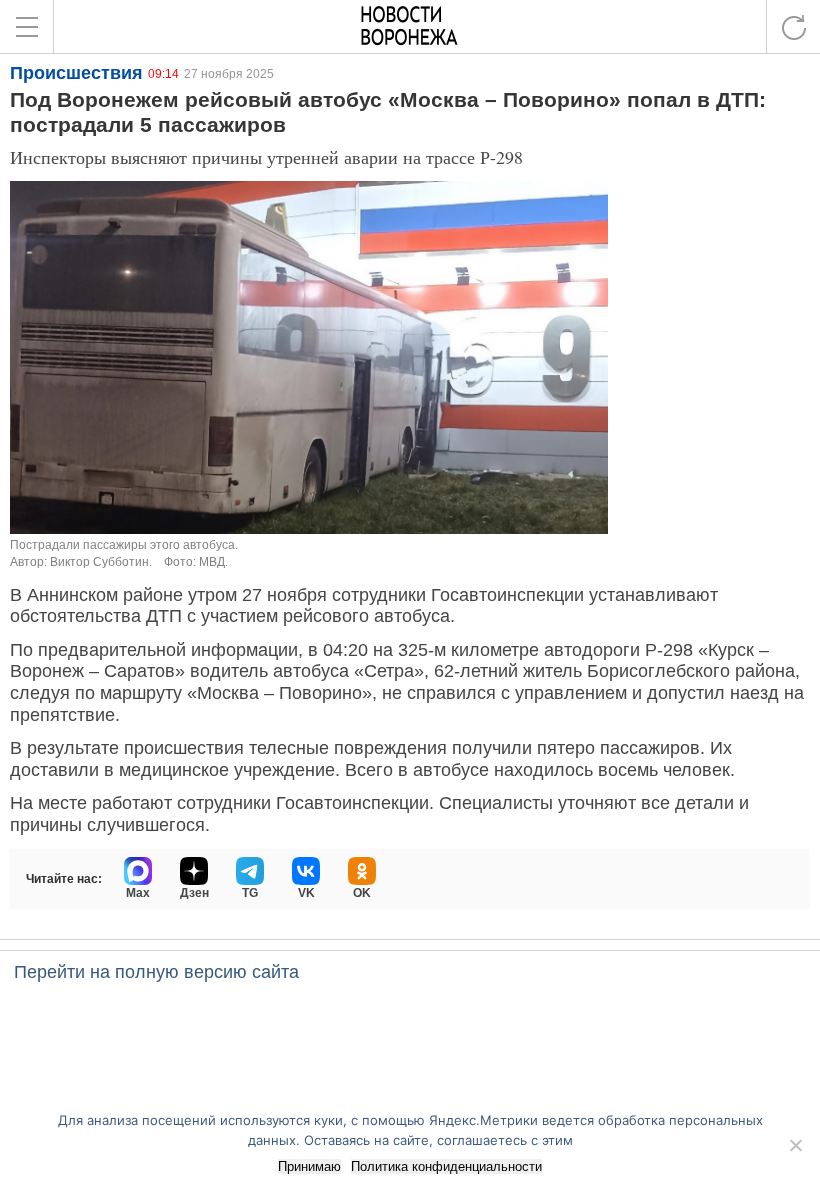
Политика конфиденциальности (446, 1166)
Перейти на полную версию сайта (156, 972)
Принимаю (309, 1166)
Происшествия (76, 73)
